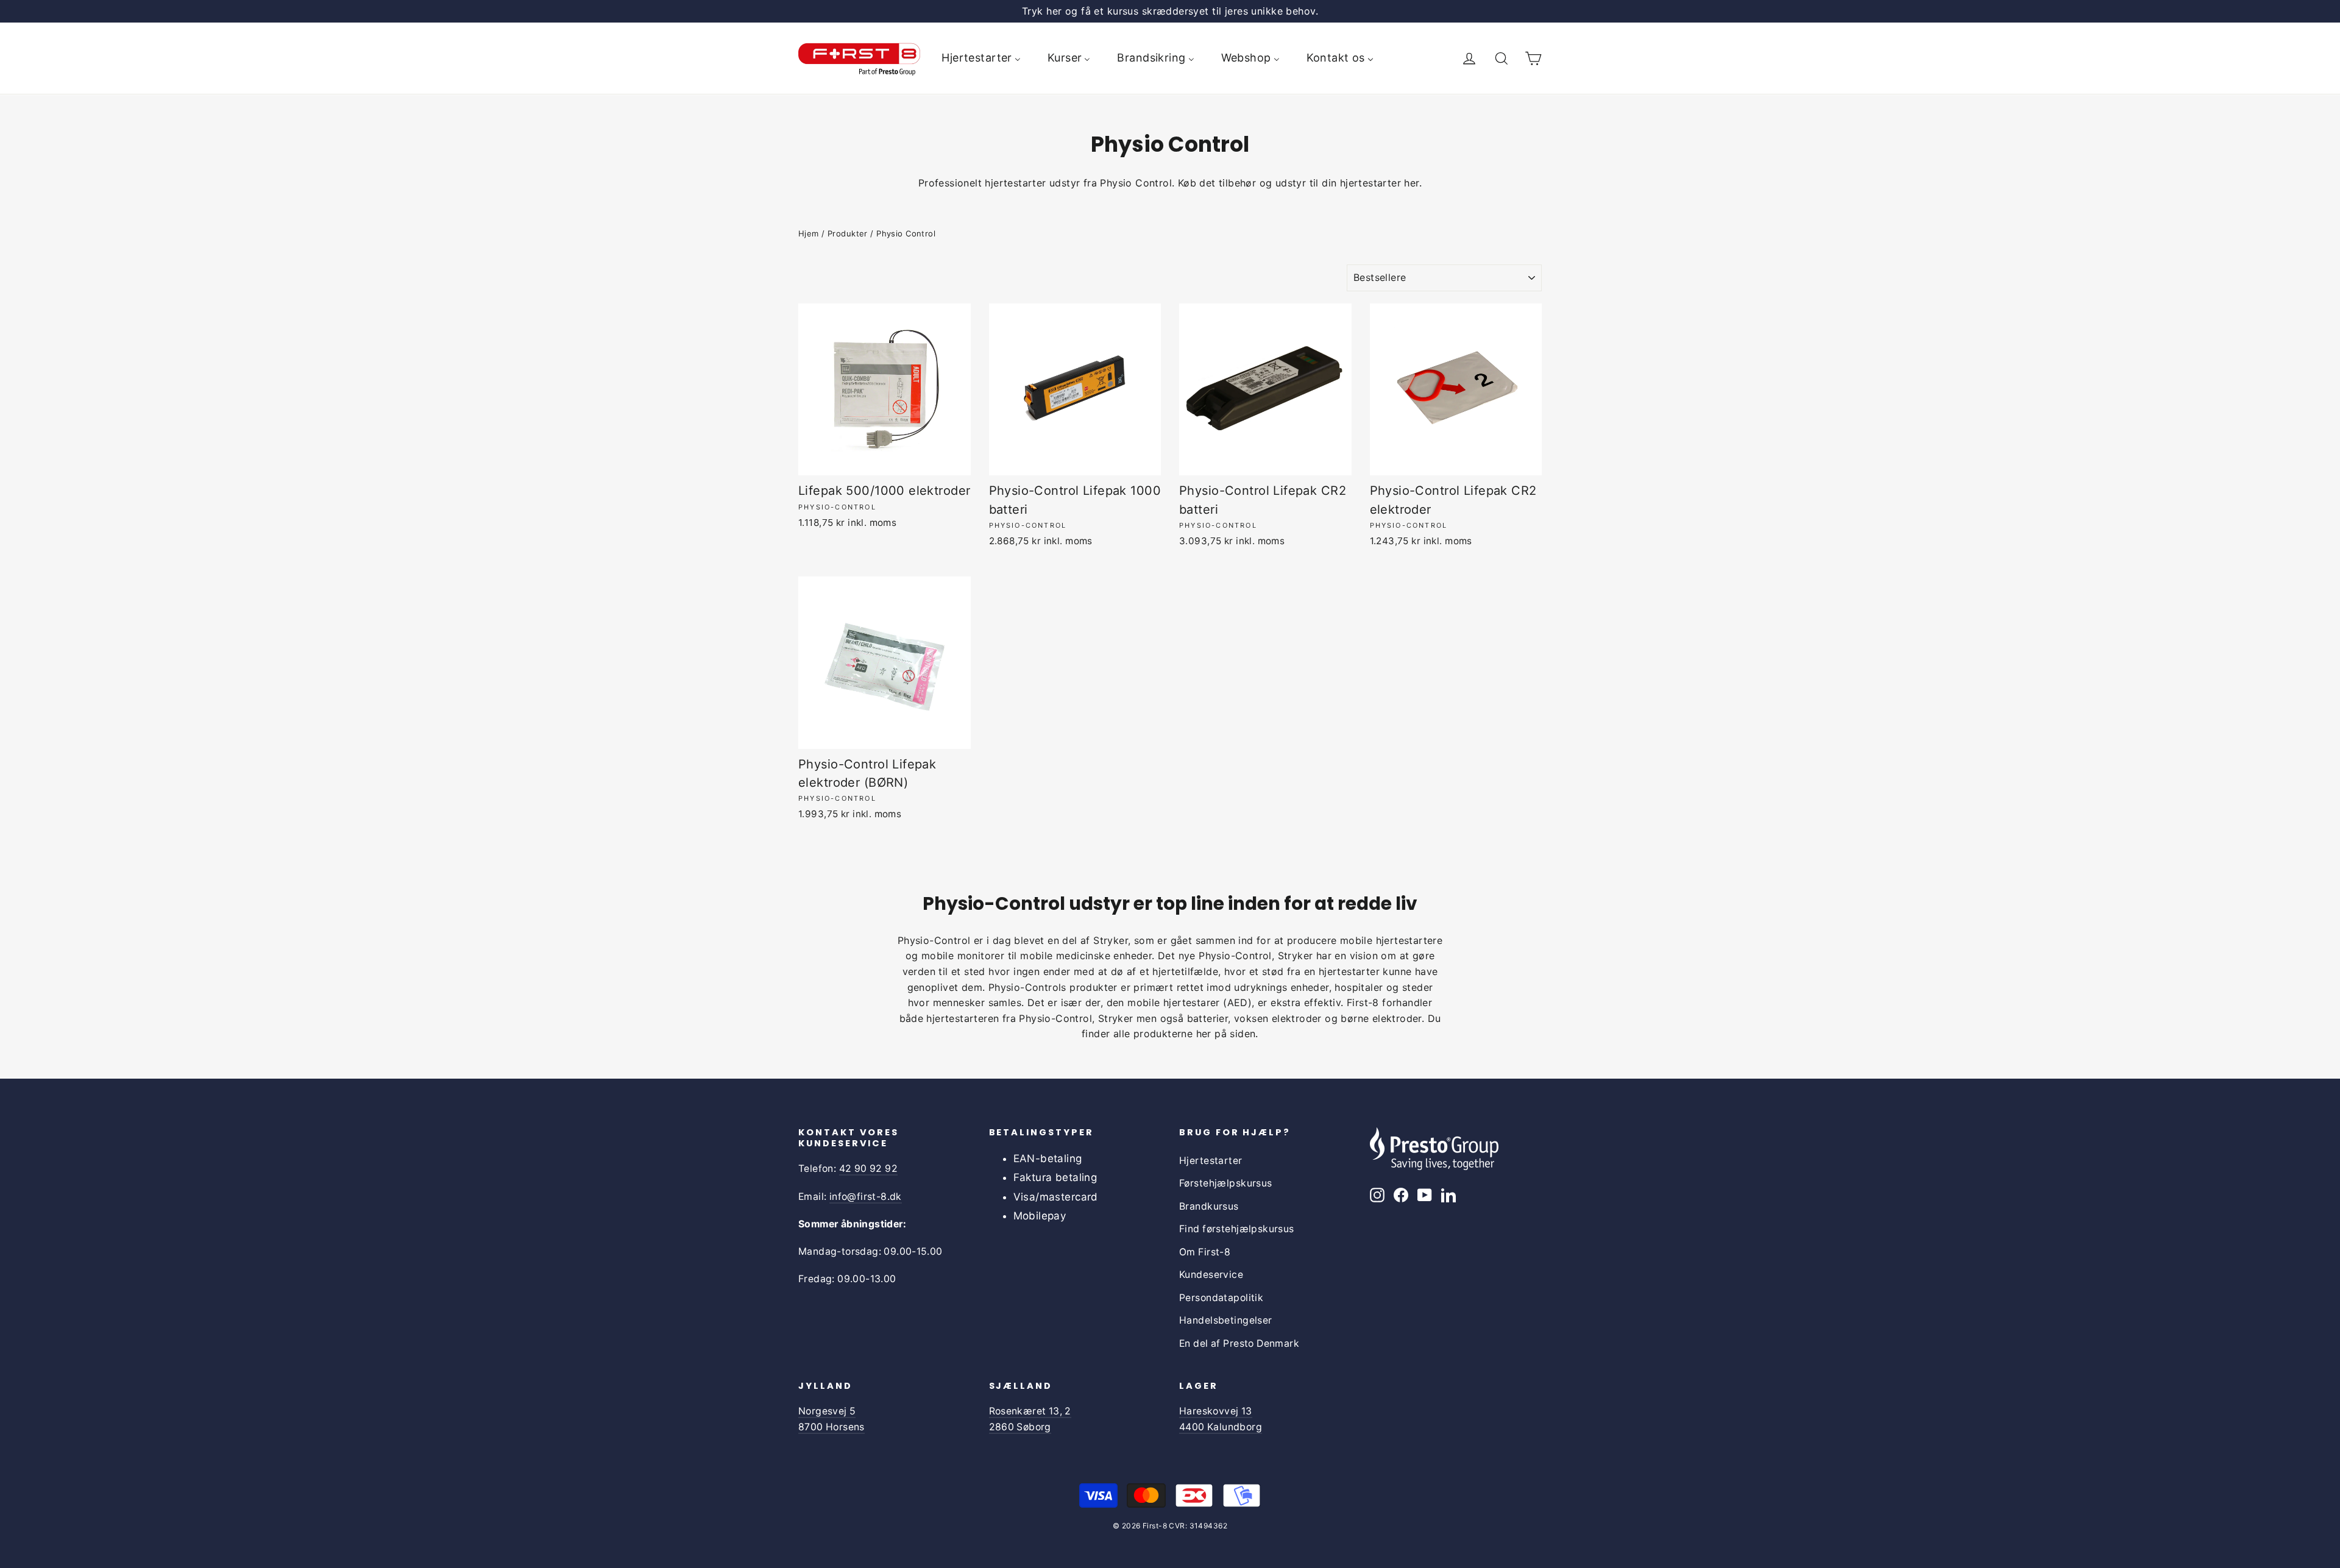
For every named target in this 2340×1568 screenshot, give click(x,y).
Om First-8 (1205, 1252)
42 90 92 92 (868, 1169)
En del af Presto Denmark (1239, 1343)
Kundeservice (1211, 1275)
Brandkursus (1209, 1206)
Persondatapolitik (1221, 1298)
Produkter (848, 233)
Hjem (809, 233)
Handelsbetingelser (1226, 1320)
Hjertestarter (1211, 1161)
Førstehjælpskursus (1226, 1183)
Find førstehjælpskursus (1237, 1229)
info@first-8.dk (866, 1197)
